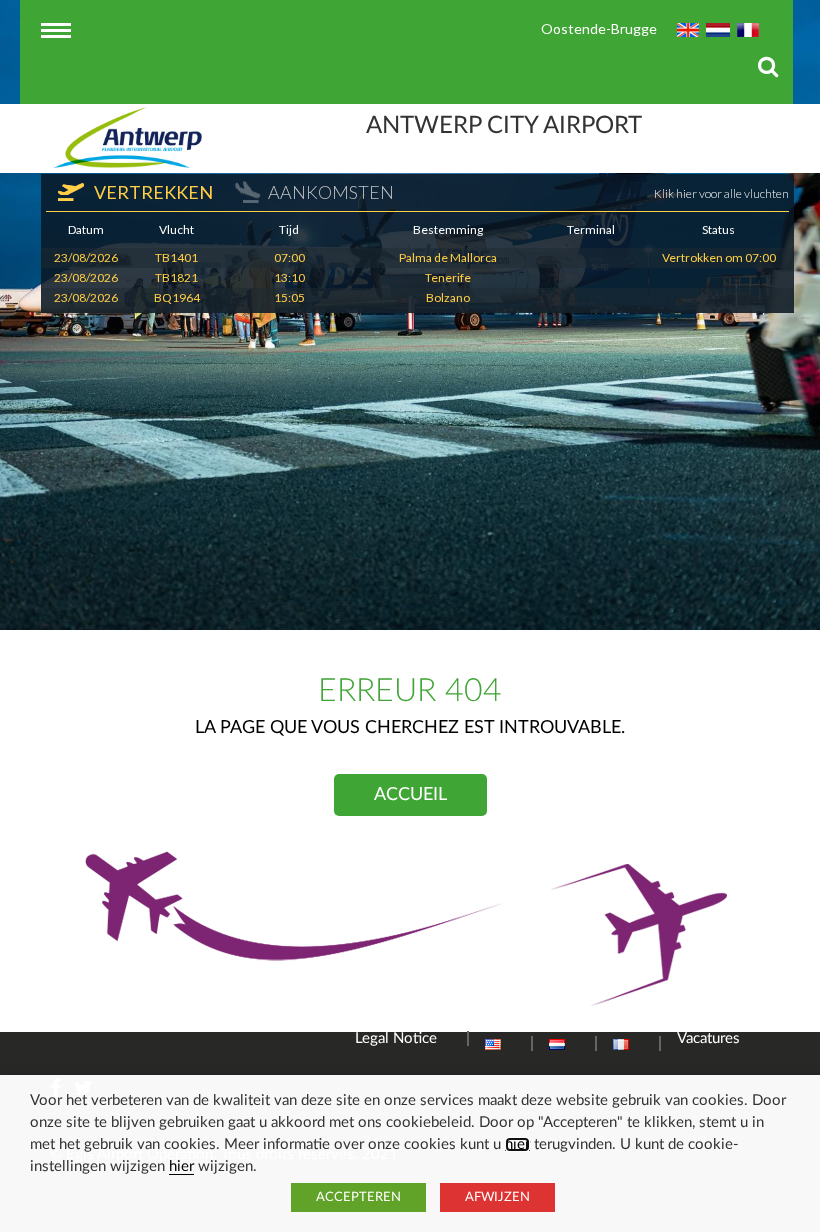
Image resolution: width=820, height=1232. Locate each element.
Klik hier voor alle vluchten (721, 193)
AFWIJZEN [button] (497, 1197)
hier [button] (181, 1166)
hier (517, 1144)
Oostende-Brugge (599, 28)
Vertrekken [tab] (152, 192)
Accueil (410, 795)
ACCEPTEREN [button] (358, 1197)
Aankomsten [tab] (331, 192)
